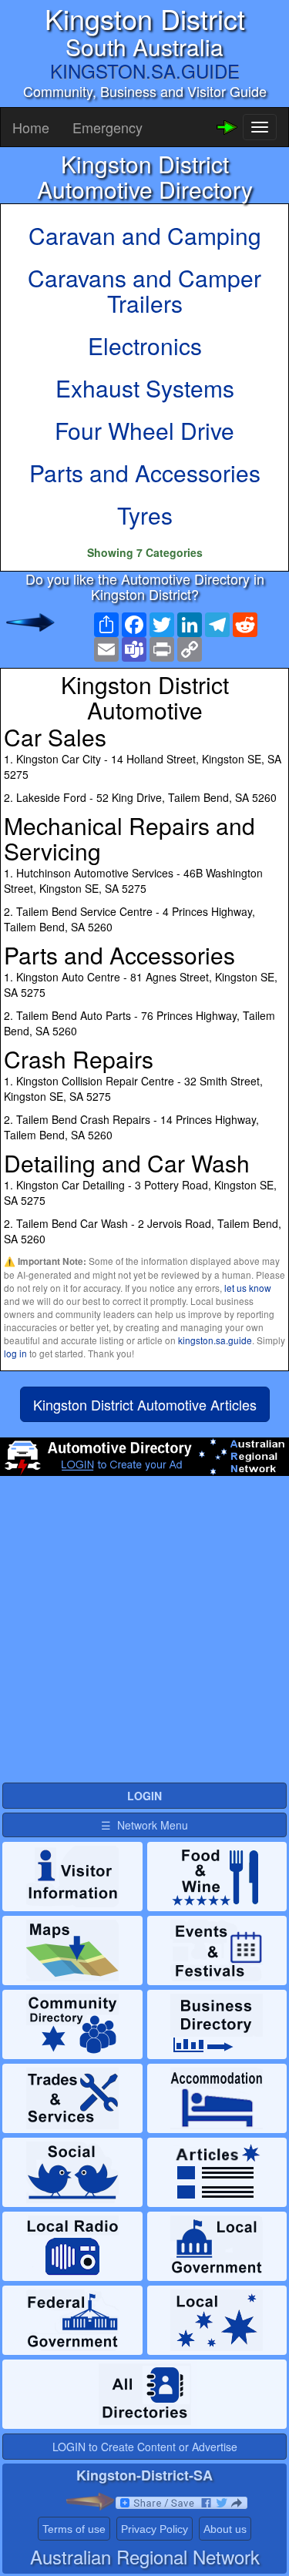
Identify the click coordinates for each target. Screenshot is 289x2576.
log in (15, 1353)
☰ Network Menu (144, 1825)
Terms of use (74, 2529)
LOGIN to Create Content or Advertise (145, 2447)
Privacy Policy (155, 2529)
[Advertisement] (144, 1636)
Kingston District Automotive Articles (145, 1404)
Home (31, 127)
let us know (248, 1288)
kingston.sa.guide (215, 1340)
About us (225, 2529)
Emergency (108, 127)
